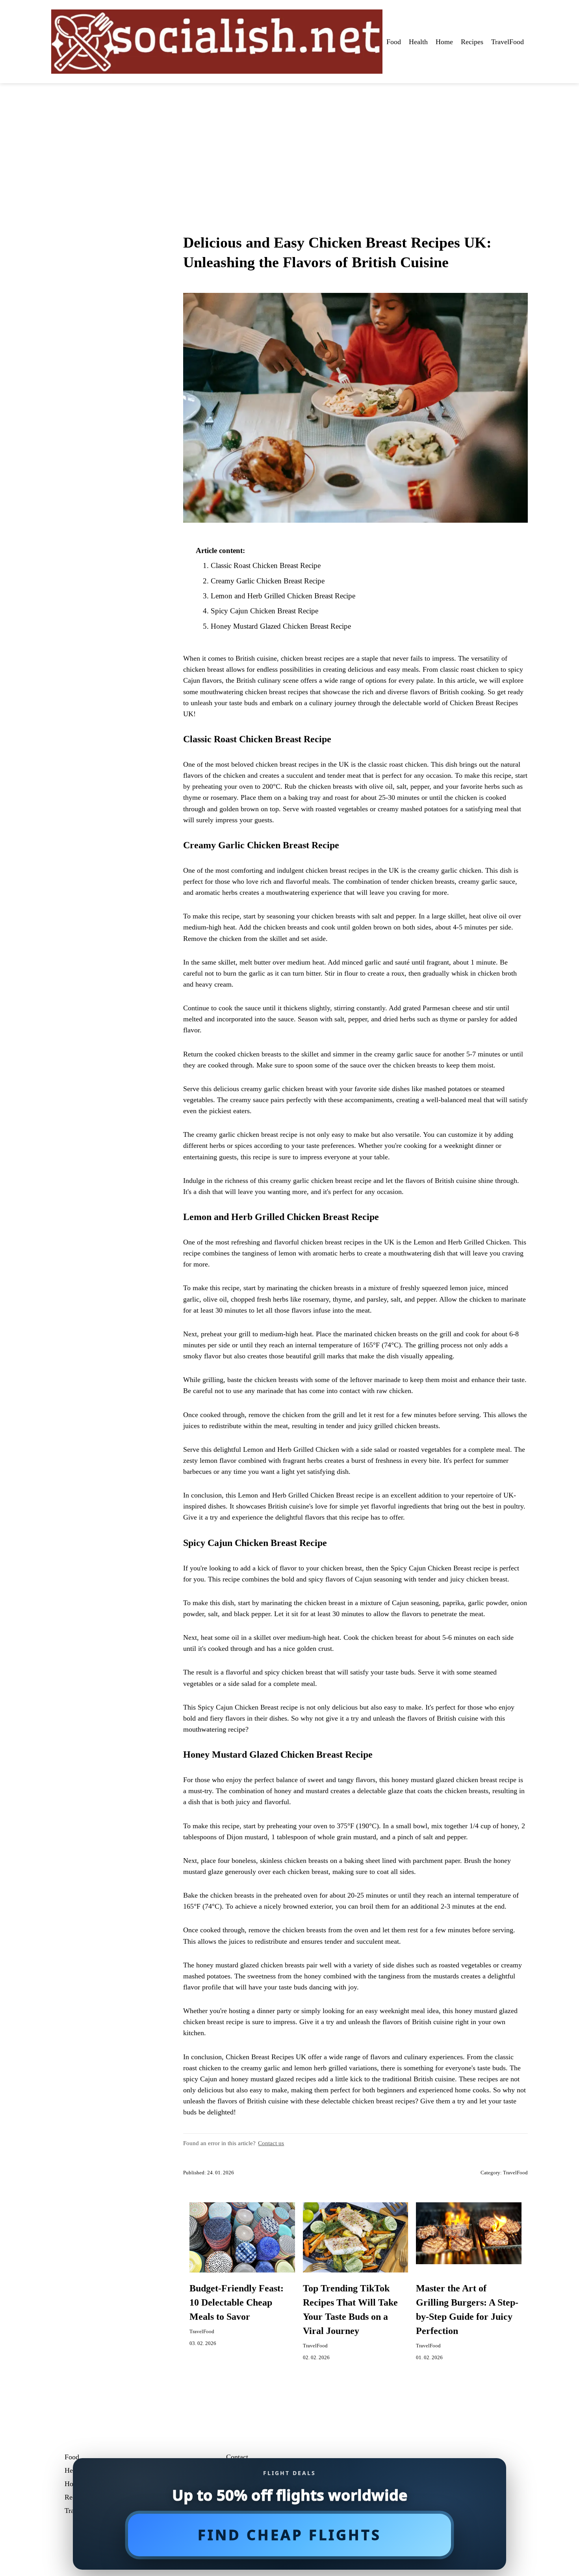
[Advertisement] (289, 142)
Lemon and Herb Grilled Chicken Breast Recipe (283, 596)
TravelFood (508, 42)
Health (418, 42)
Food (394, 42)
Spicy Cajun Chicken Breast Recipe (264, 611)
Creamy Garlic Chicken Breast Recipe (268, 581)
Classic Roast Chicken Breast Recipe (266, 565)
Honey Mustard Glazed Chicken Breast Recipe (281, 626)
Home (444, 42)
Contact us (271, 2143)
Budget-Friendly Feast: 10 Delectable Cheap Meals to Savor (237, 2302)
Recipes (472, 42)
